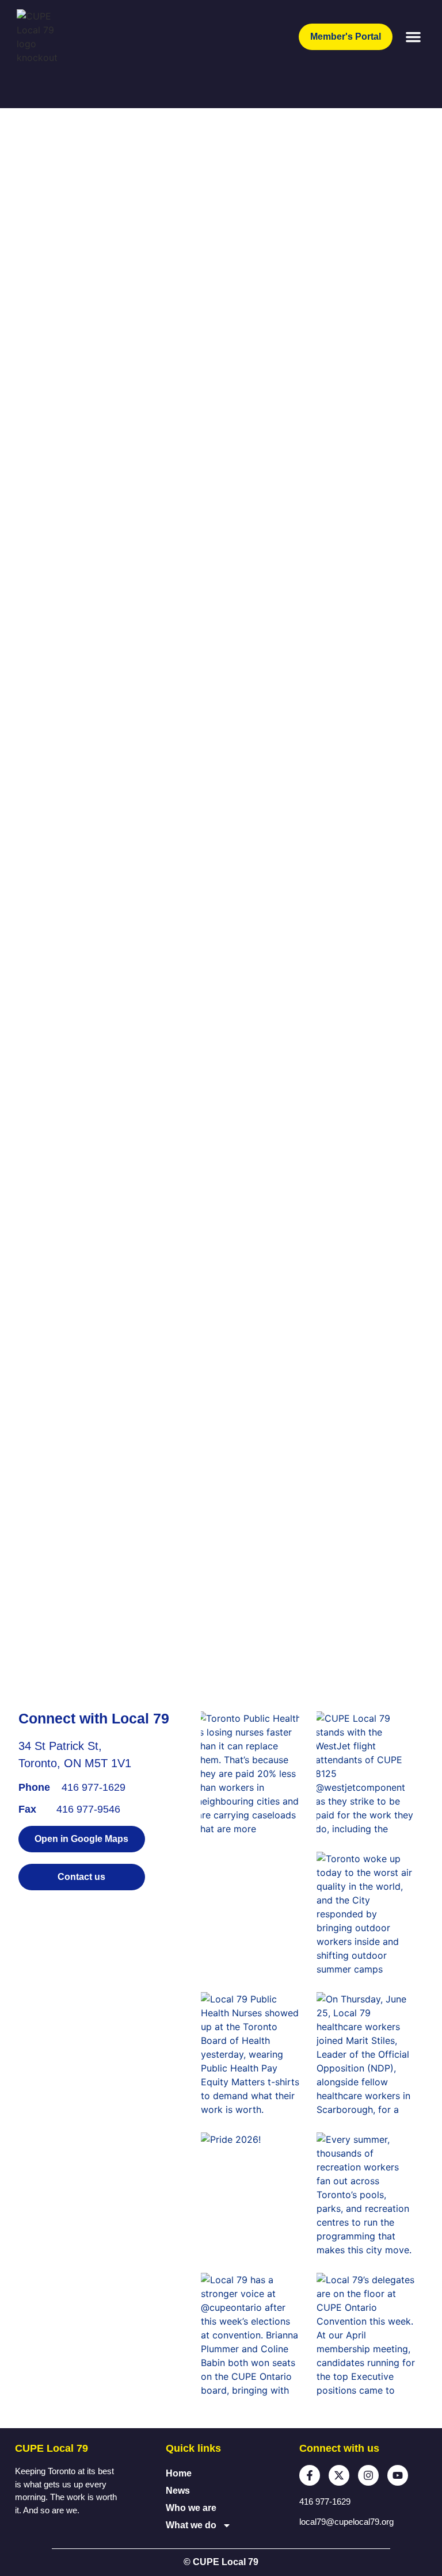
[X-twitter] (339, 2475)
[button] (413, 37)
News (178, 2491)
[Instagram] (368, 2475)
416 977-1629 (94, 1787)
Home (179, 2473)
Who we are (191, 2508)
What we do (191, 2525)
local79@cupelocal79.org (346, 2522)
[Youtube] (398, 2475)
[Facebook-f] (310, 2475)
